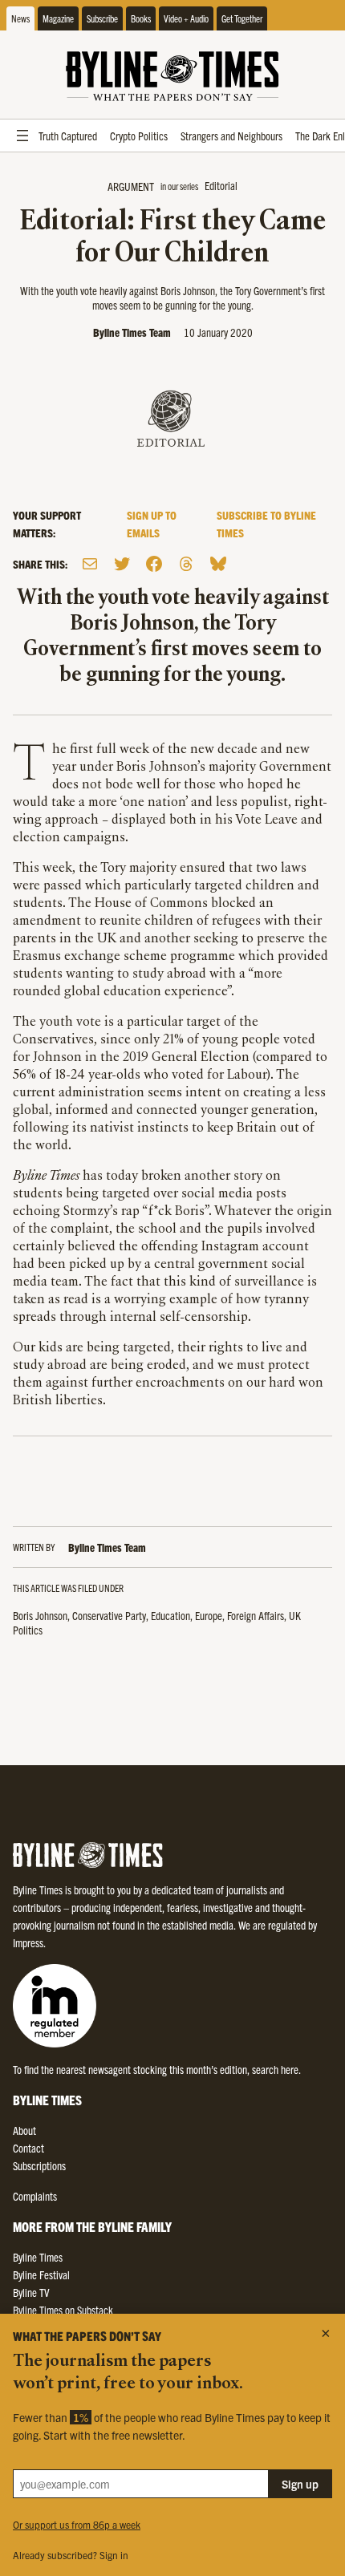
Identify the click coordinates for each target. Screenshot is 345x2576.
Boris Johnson (40, 1615)
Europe (209, 1615)
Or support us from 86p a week (77, 2524)
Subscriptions (39, 2165)
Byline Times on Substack (63, 2310)
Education (170, 1615)
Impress (28, 1942)
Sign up (300, 2484)
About (24, 2130)
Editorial (221, 185)
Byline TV (31, 2292)
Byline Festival (41, 2274)
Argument (131, 186)
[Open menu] (22, 136)
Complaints (35, 2196)
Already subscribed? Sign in (71, 2555)
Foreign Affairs (256, 1615)
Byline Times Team (132, 332)
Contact (28, 2148)
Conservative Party (109, 1615)
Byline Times (38, 2257)
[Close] (326, 2333)
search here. (276, 2069)
